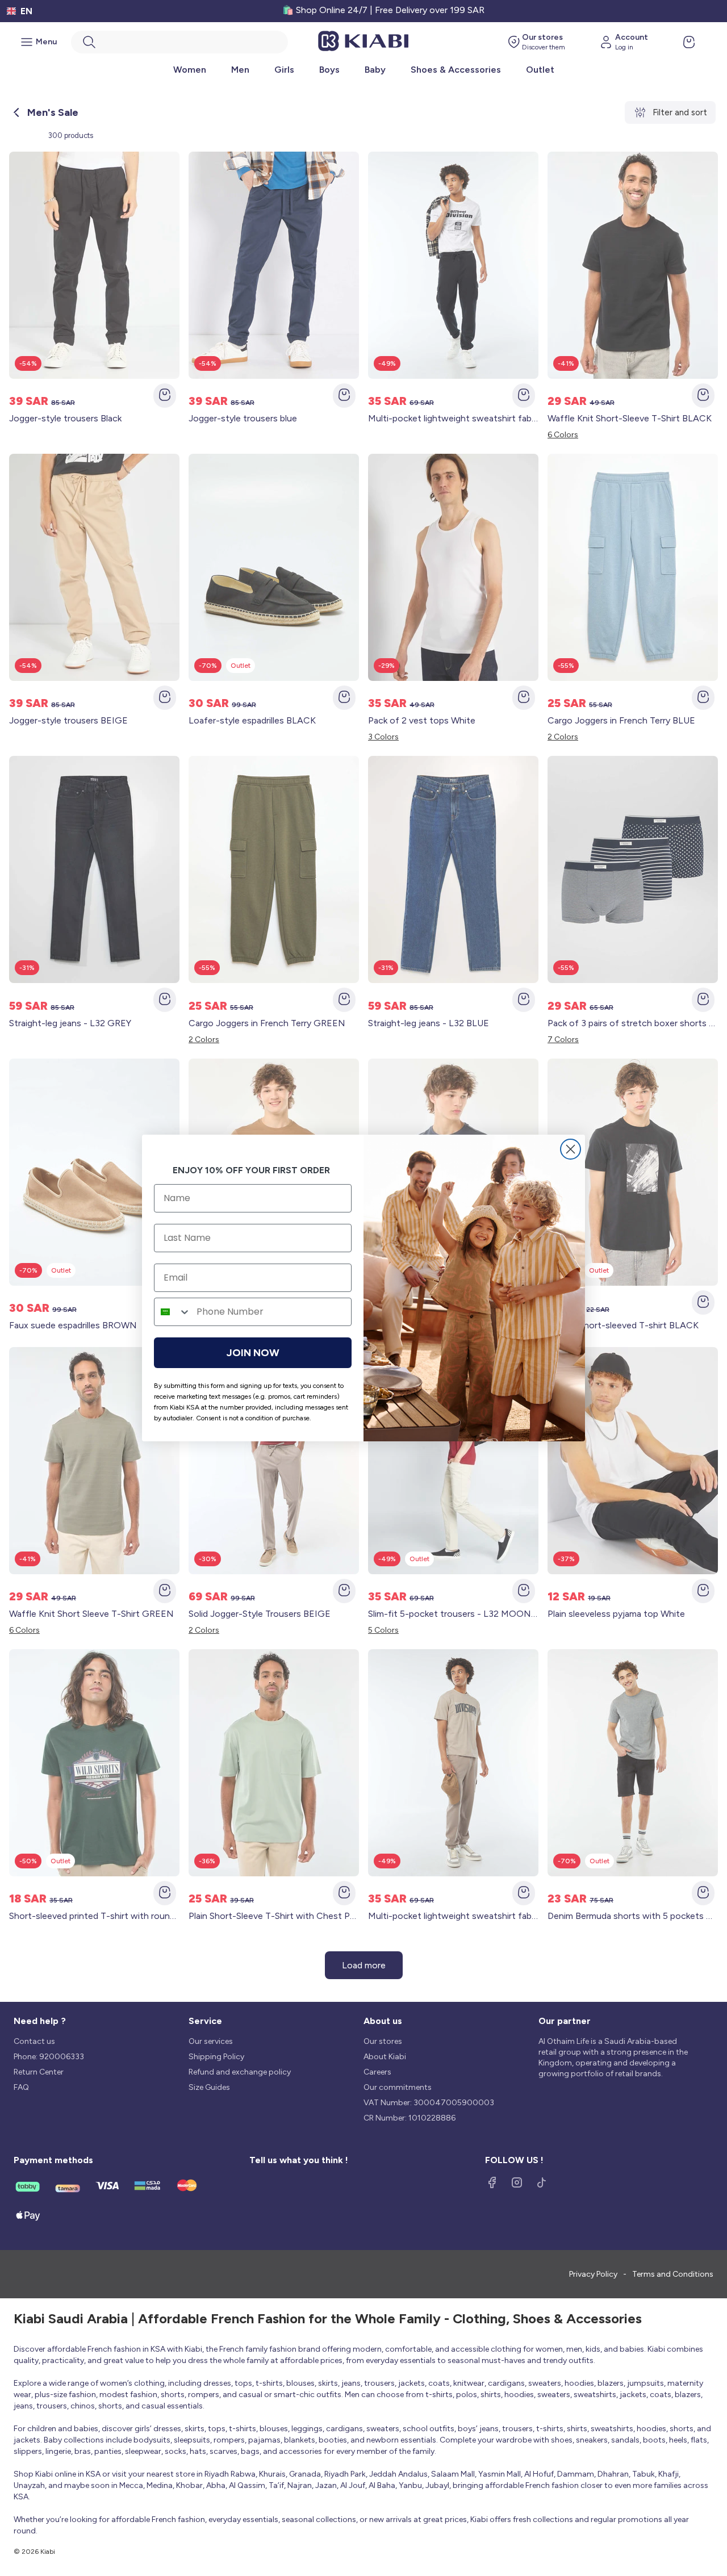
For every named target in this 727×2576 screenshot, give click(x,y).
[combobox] (173, 1312)
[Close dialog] (571, 1149)
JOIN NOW (253, 1353)
